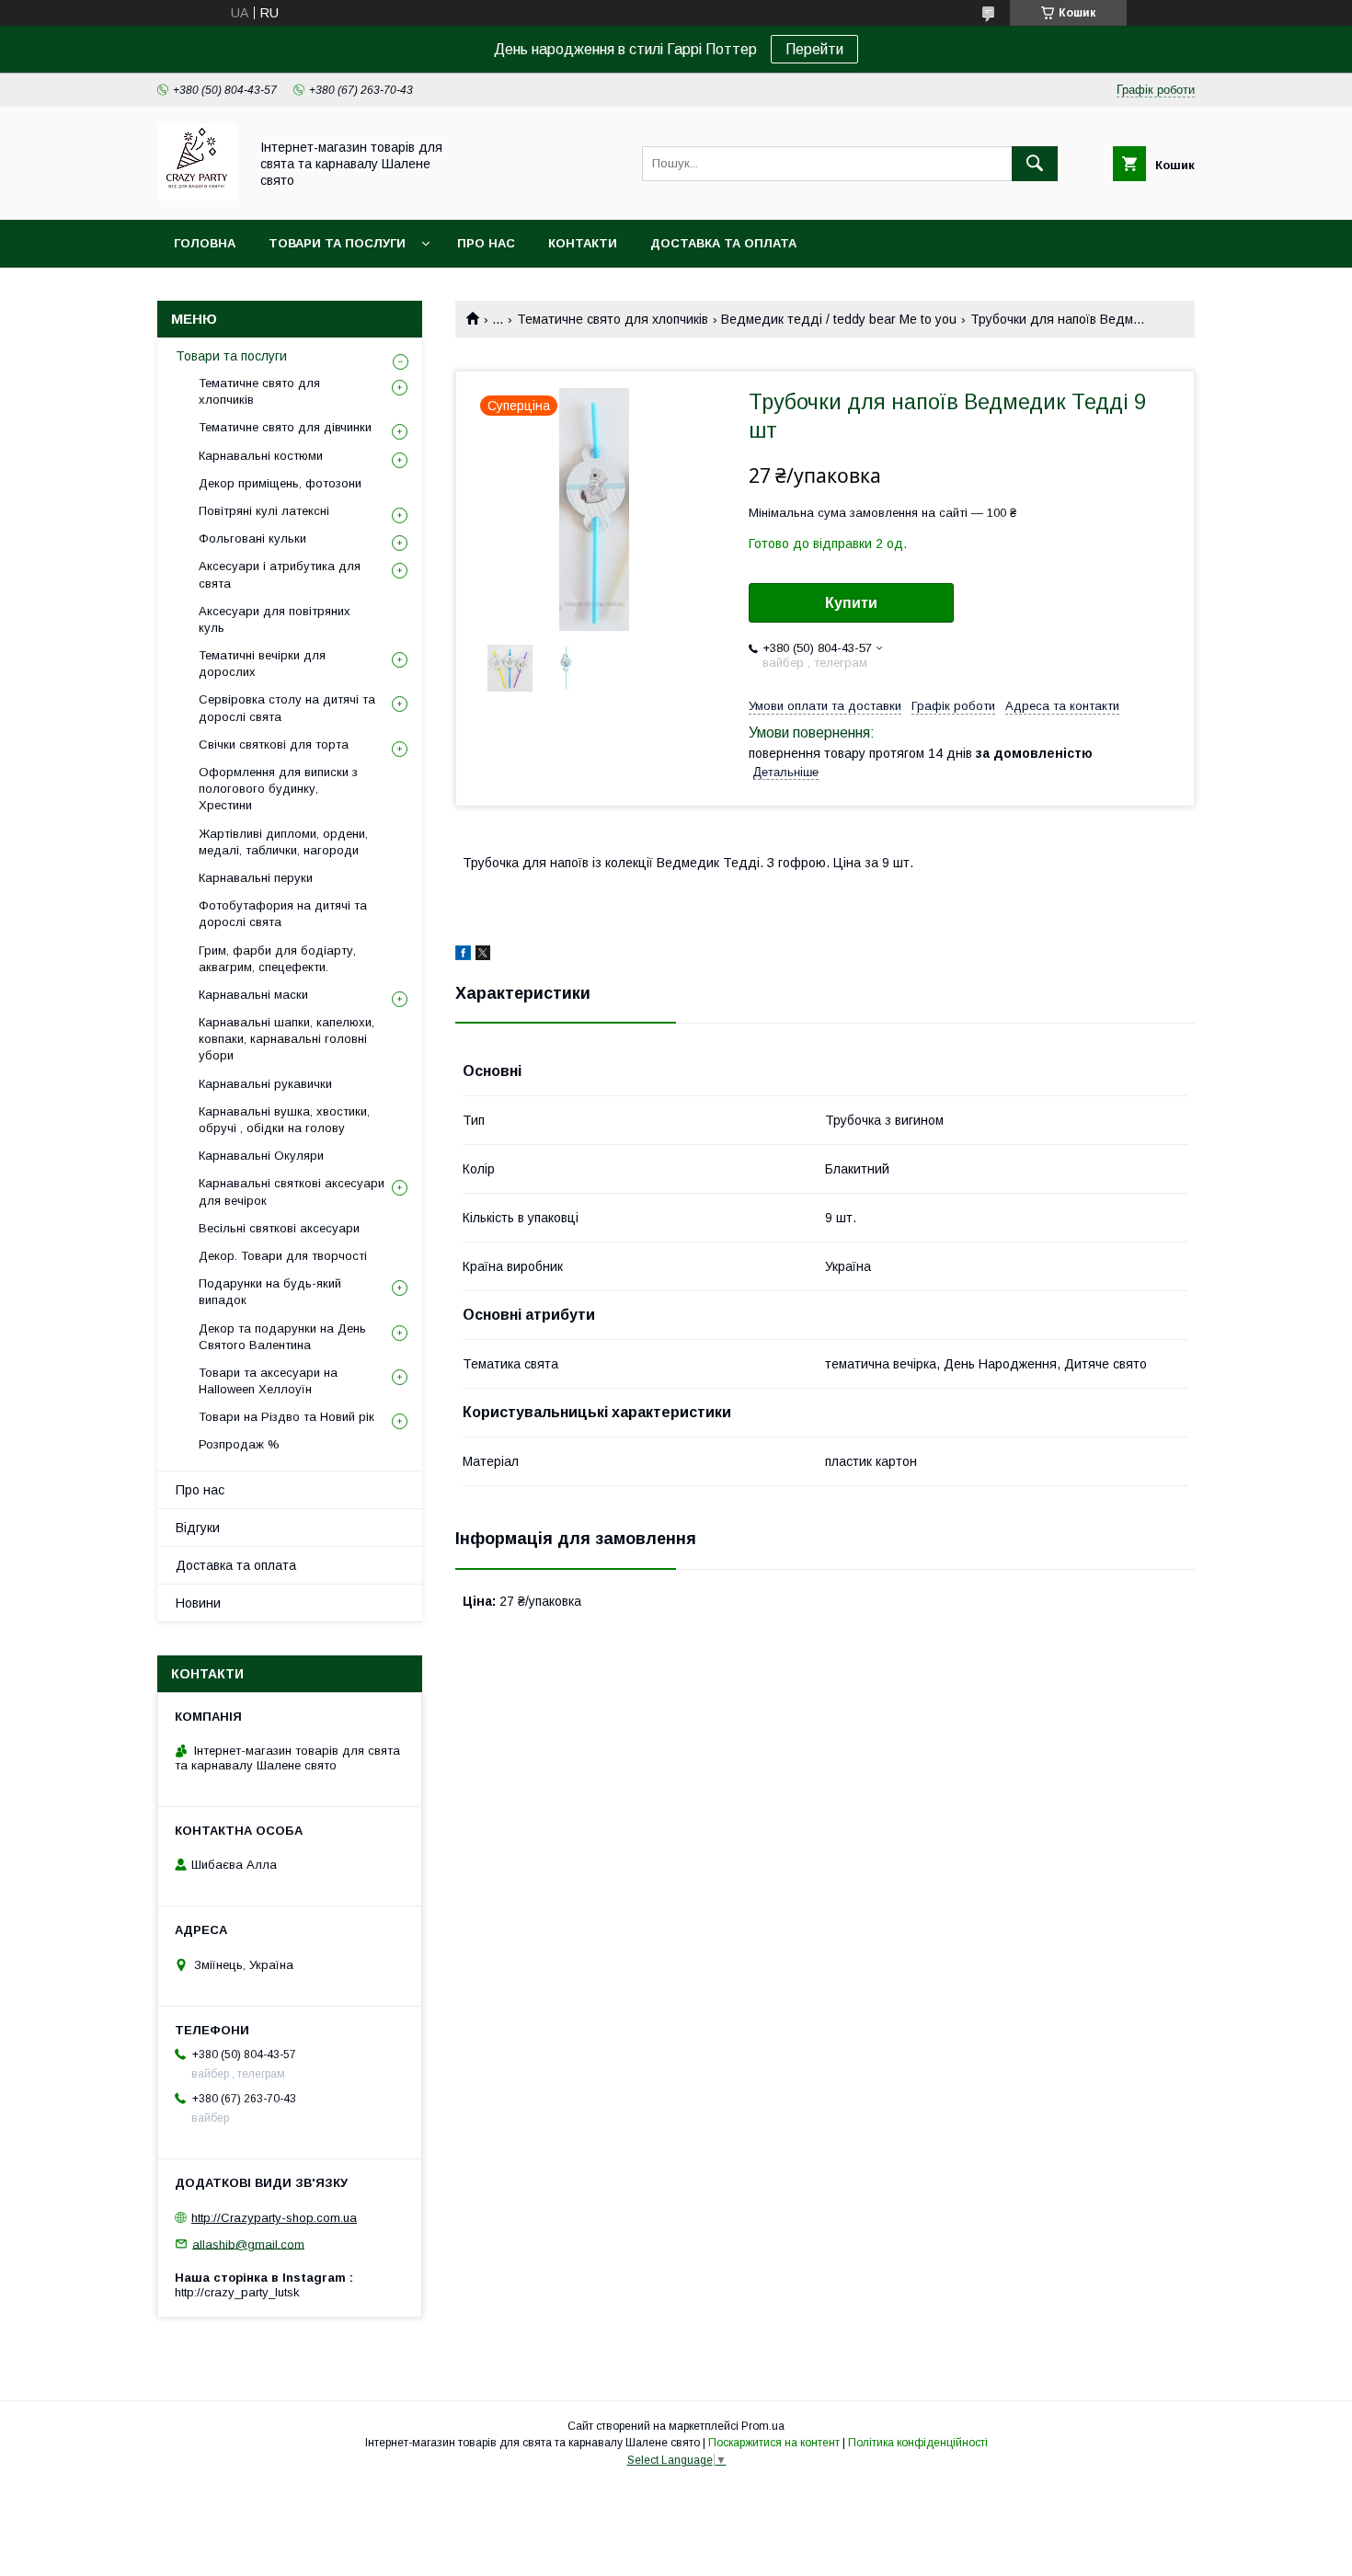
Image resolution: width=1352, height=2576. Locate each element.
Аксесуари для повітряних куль (275, 619)
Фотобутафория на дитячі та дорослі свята (283, 914)
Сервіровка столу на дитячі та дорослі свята (287, 708)
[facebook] (463, 956)
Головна (205, 243)
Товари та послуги (337, 243)
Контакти (583, 243)
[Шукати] (1035, 164)
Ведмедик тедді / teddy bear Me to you (839, 319)
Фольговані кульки (252, 538)
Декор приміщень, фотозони (280, 483)
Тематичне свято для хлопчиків (613, 319)
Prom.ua (763, 2426)
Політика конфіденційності (918, 2443)
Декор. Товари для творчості (283, 1256)
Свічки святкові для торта (274, 744)
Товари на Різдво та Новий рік (286, 1417)
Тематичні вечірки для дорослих (262, 664)
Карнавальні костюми (261, 456)
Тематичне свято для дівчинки (285, 427)
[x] (483, 956)
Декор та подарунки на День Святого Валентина (282, 1337)
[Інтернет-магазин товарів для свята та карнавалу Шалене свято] (198, 196)
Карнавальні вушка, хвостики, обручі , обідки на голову (284, 1120)
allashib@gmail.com (248, 2244)
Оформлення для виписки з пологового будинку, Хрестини (278, 789)
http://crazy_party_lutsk (237, 2292)
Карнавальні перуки (256, 878)
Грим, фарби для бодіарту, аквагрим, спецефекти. (277, 959)
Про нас (486, 243)
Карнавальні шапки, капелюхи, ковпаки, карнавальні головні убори (286, 1039)
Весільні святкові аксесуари (279, 1228)
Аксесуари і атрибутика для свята (280, 574)
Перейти (814, 49)
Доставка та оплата (723, 243)
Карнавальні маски (253, 995)
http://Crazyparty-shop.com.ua (274, 2218)
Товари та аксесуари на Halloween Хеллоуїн (268, 1381)
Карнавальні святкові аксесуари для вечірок (292, 1191)
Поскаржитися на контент (774, 2443)
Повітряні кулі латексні (264, 511)
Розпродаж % (239, 1444)
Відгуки (198, 1528)
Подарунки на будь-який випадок (270, 1292)
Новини (198, 1603)
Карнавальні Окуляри (261, 1156)
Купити (851, 603)
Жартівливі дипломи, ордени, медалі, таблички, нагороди (283, 842)
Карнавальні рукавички (265, 1084)
